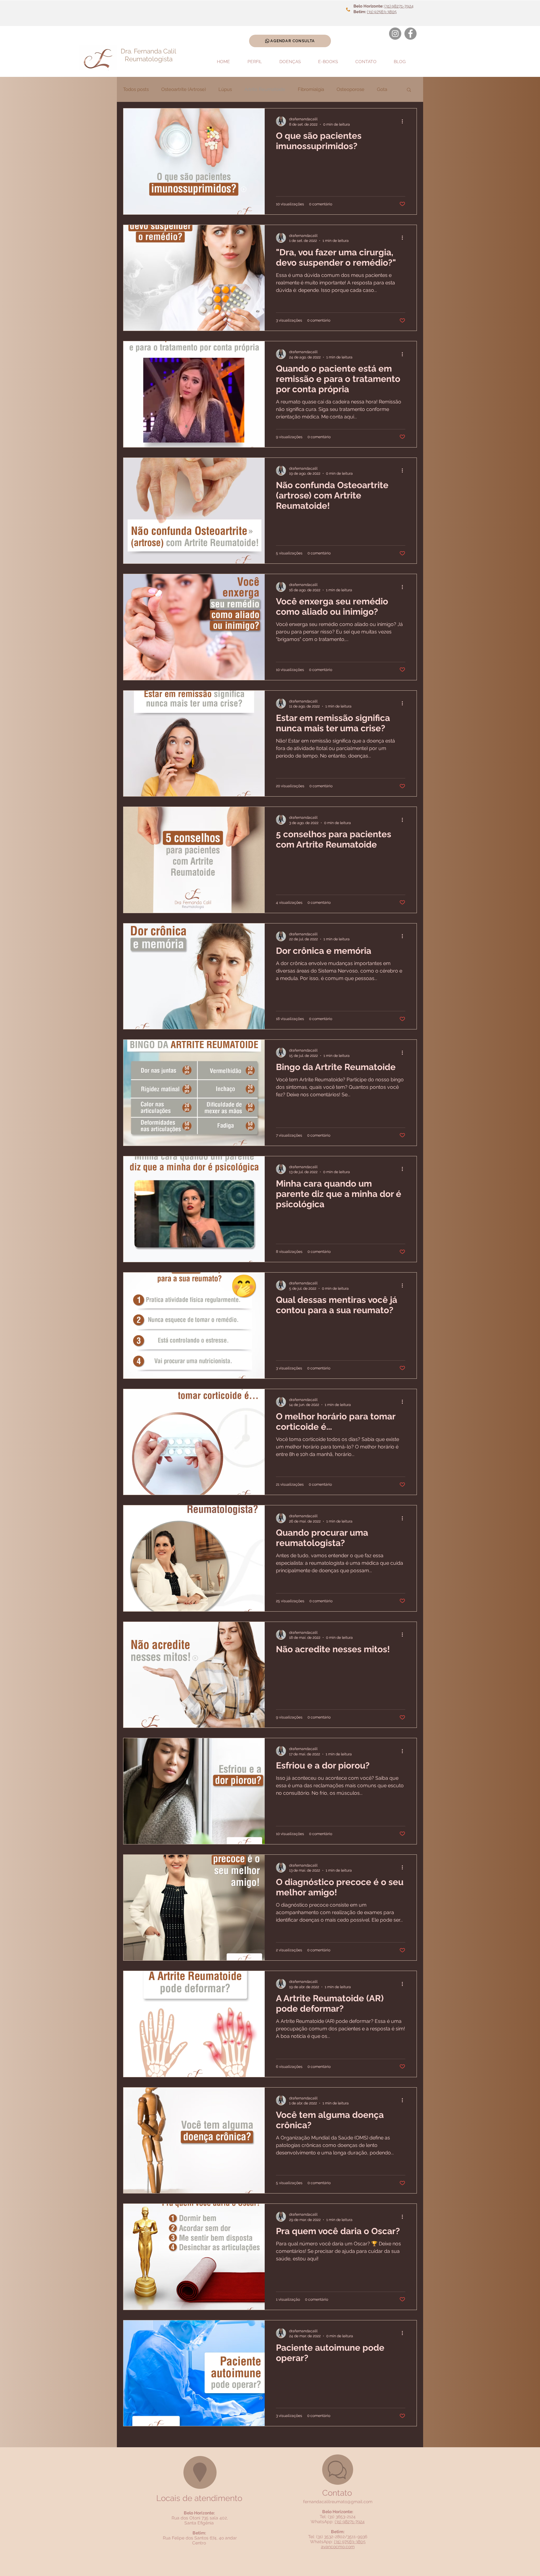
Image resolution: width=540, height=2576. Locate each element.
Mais (382, 89)
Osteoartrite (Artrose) (184, 89)
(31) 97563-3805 (382, 12)
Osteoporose (350, 89)
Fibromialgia (311, 89)
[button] (409, 90)
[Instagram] (395, 34)
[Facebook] (410, 34)
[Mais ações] (404, 121)
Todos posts (136, 89)
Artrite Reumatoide (265, 89)
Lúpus (225, 89)
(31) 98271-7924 (399, 6)
